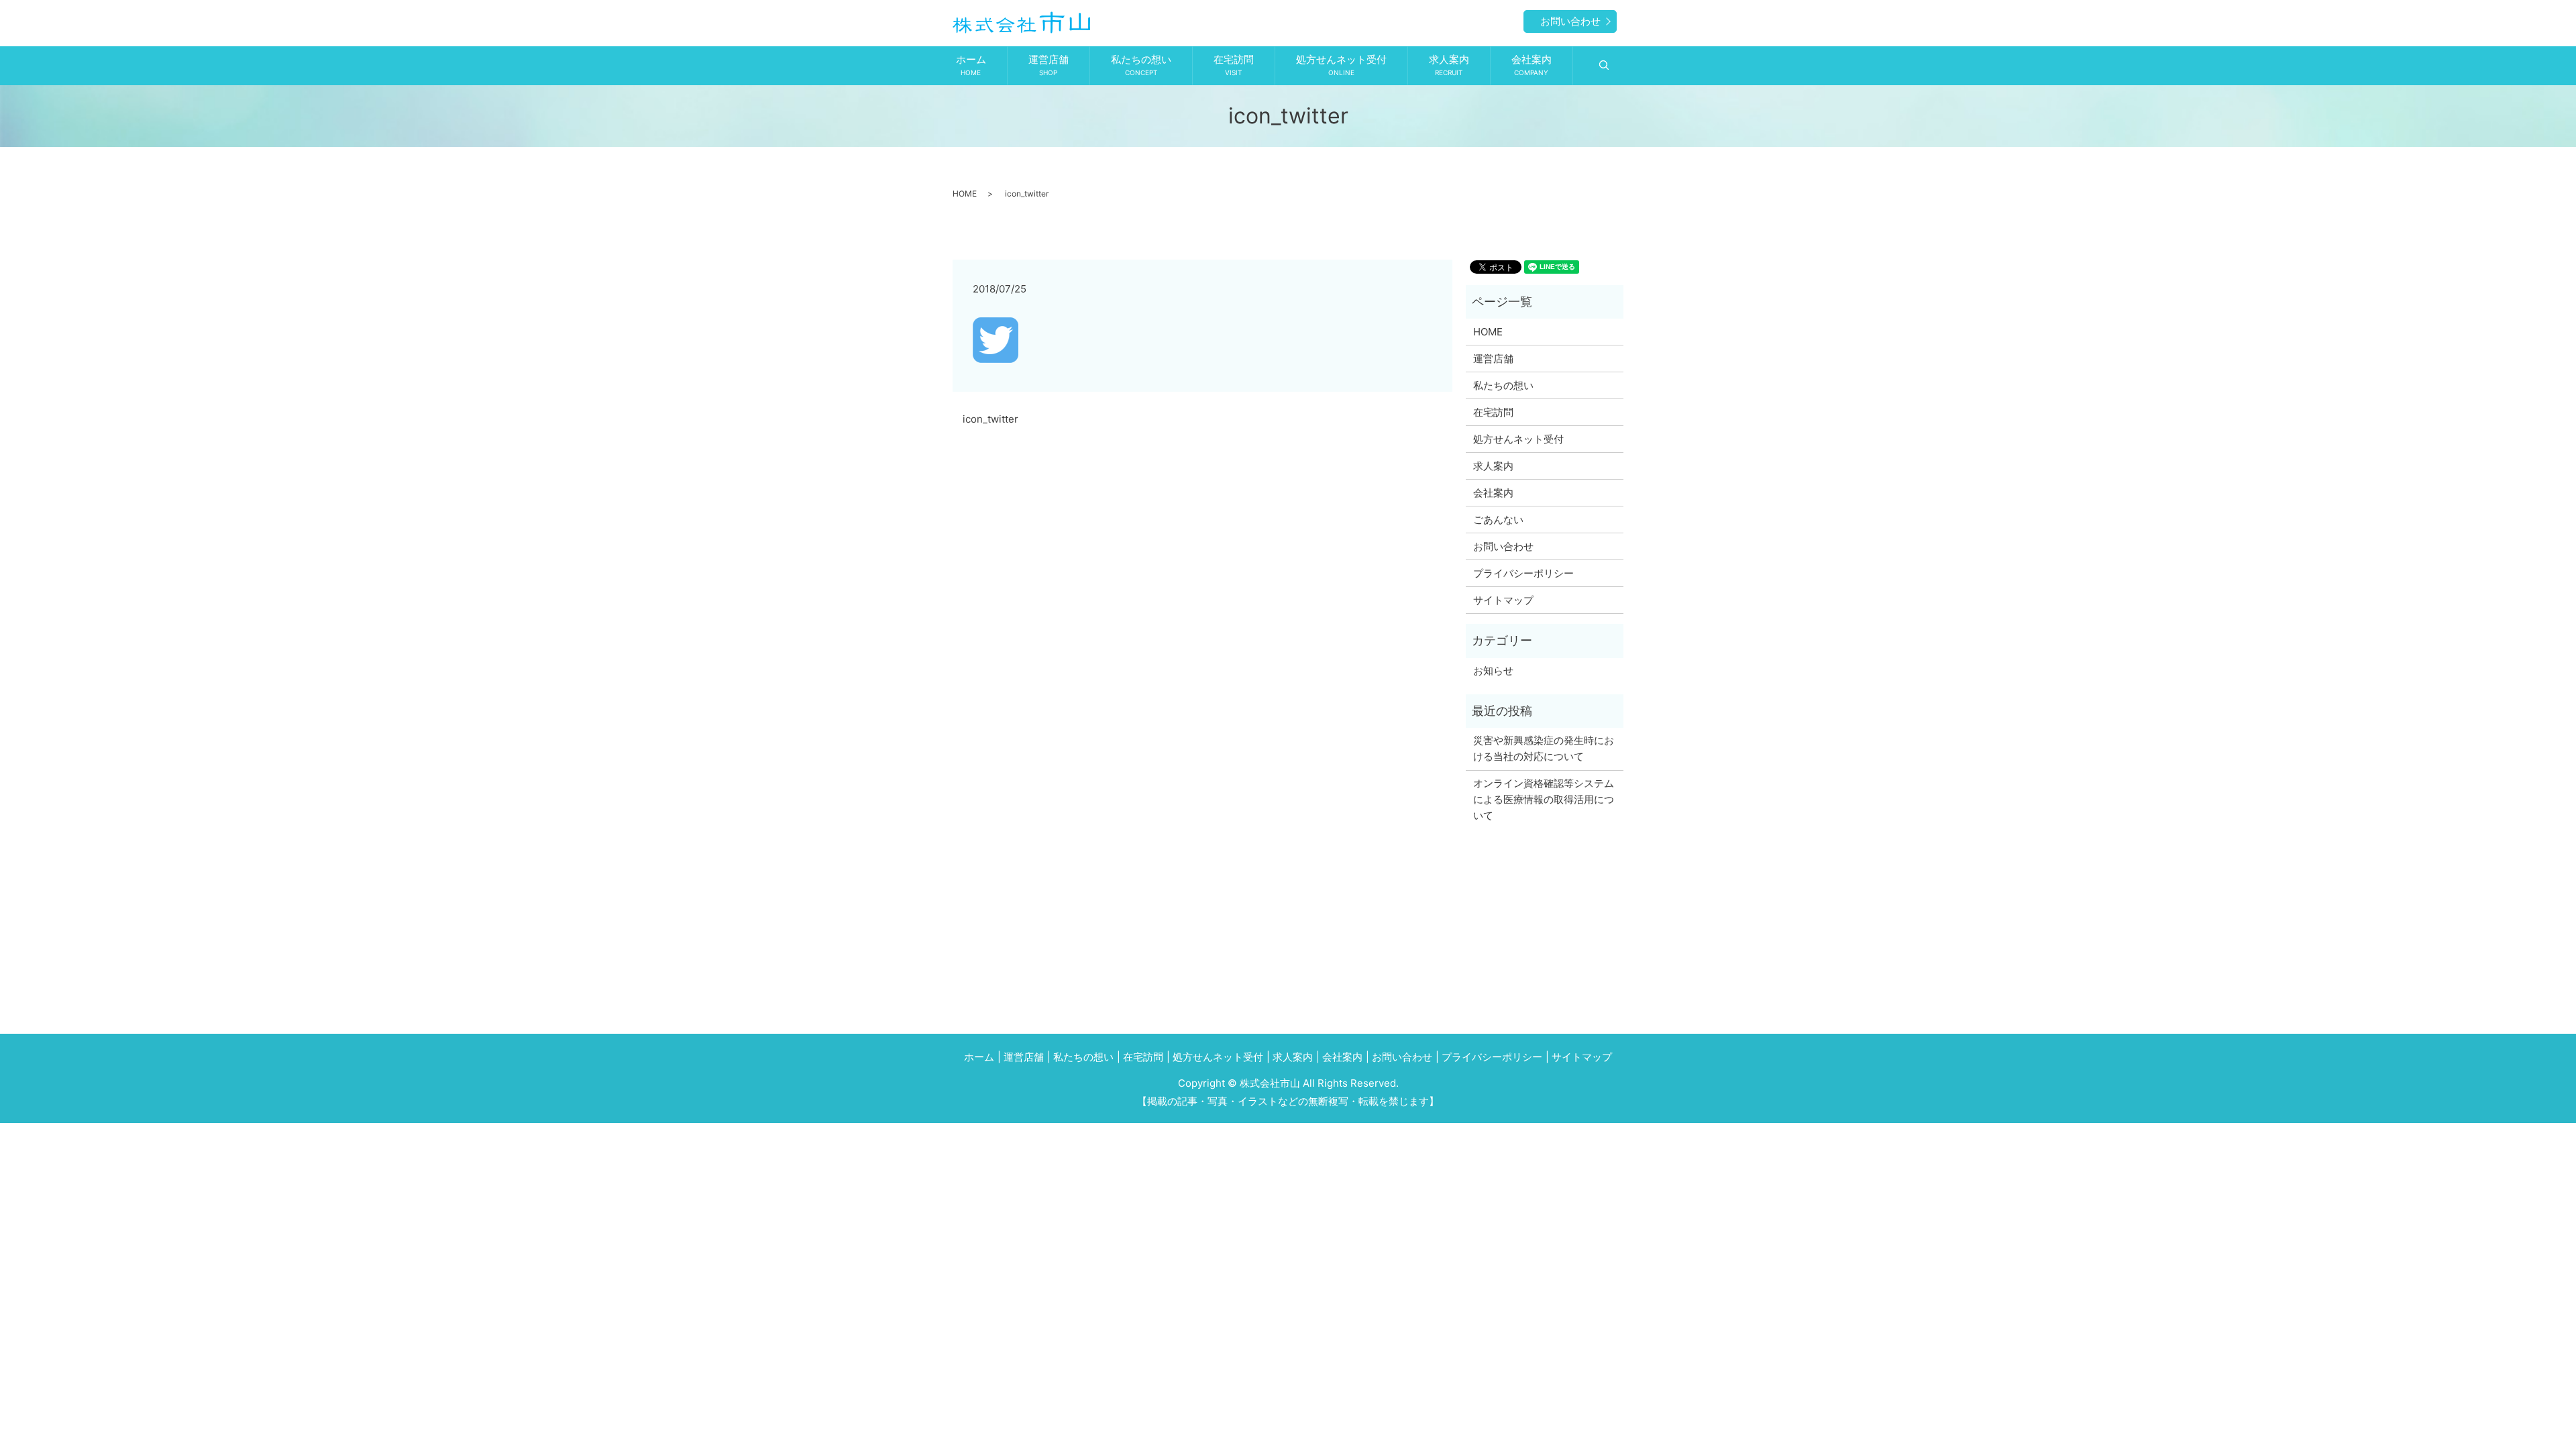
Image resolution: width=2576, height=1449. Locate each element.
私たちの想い (1141, 65)
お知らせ (1493, 670)
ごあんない (1498, 520)
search (1604, 66)
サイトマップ (1503, 600)
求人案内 (1449, 65)
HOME (965, 194)
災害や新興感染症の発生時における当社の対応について (1544, 748)
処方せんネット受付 (1341, 65)
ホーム (971, 65)
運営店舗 (1049, 65)
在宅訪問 (1234, 65)
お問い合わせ (1570, 21)
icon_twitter (990, 419)
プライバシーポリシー (1523, 573)
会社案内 (1532, 65)
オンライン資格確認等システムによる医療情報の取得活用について (1544, 799)
